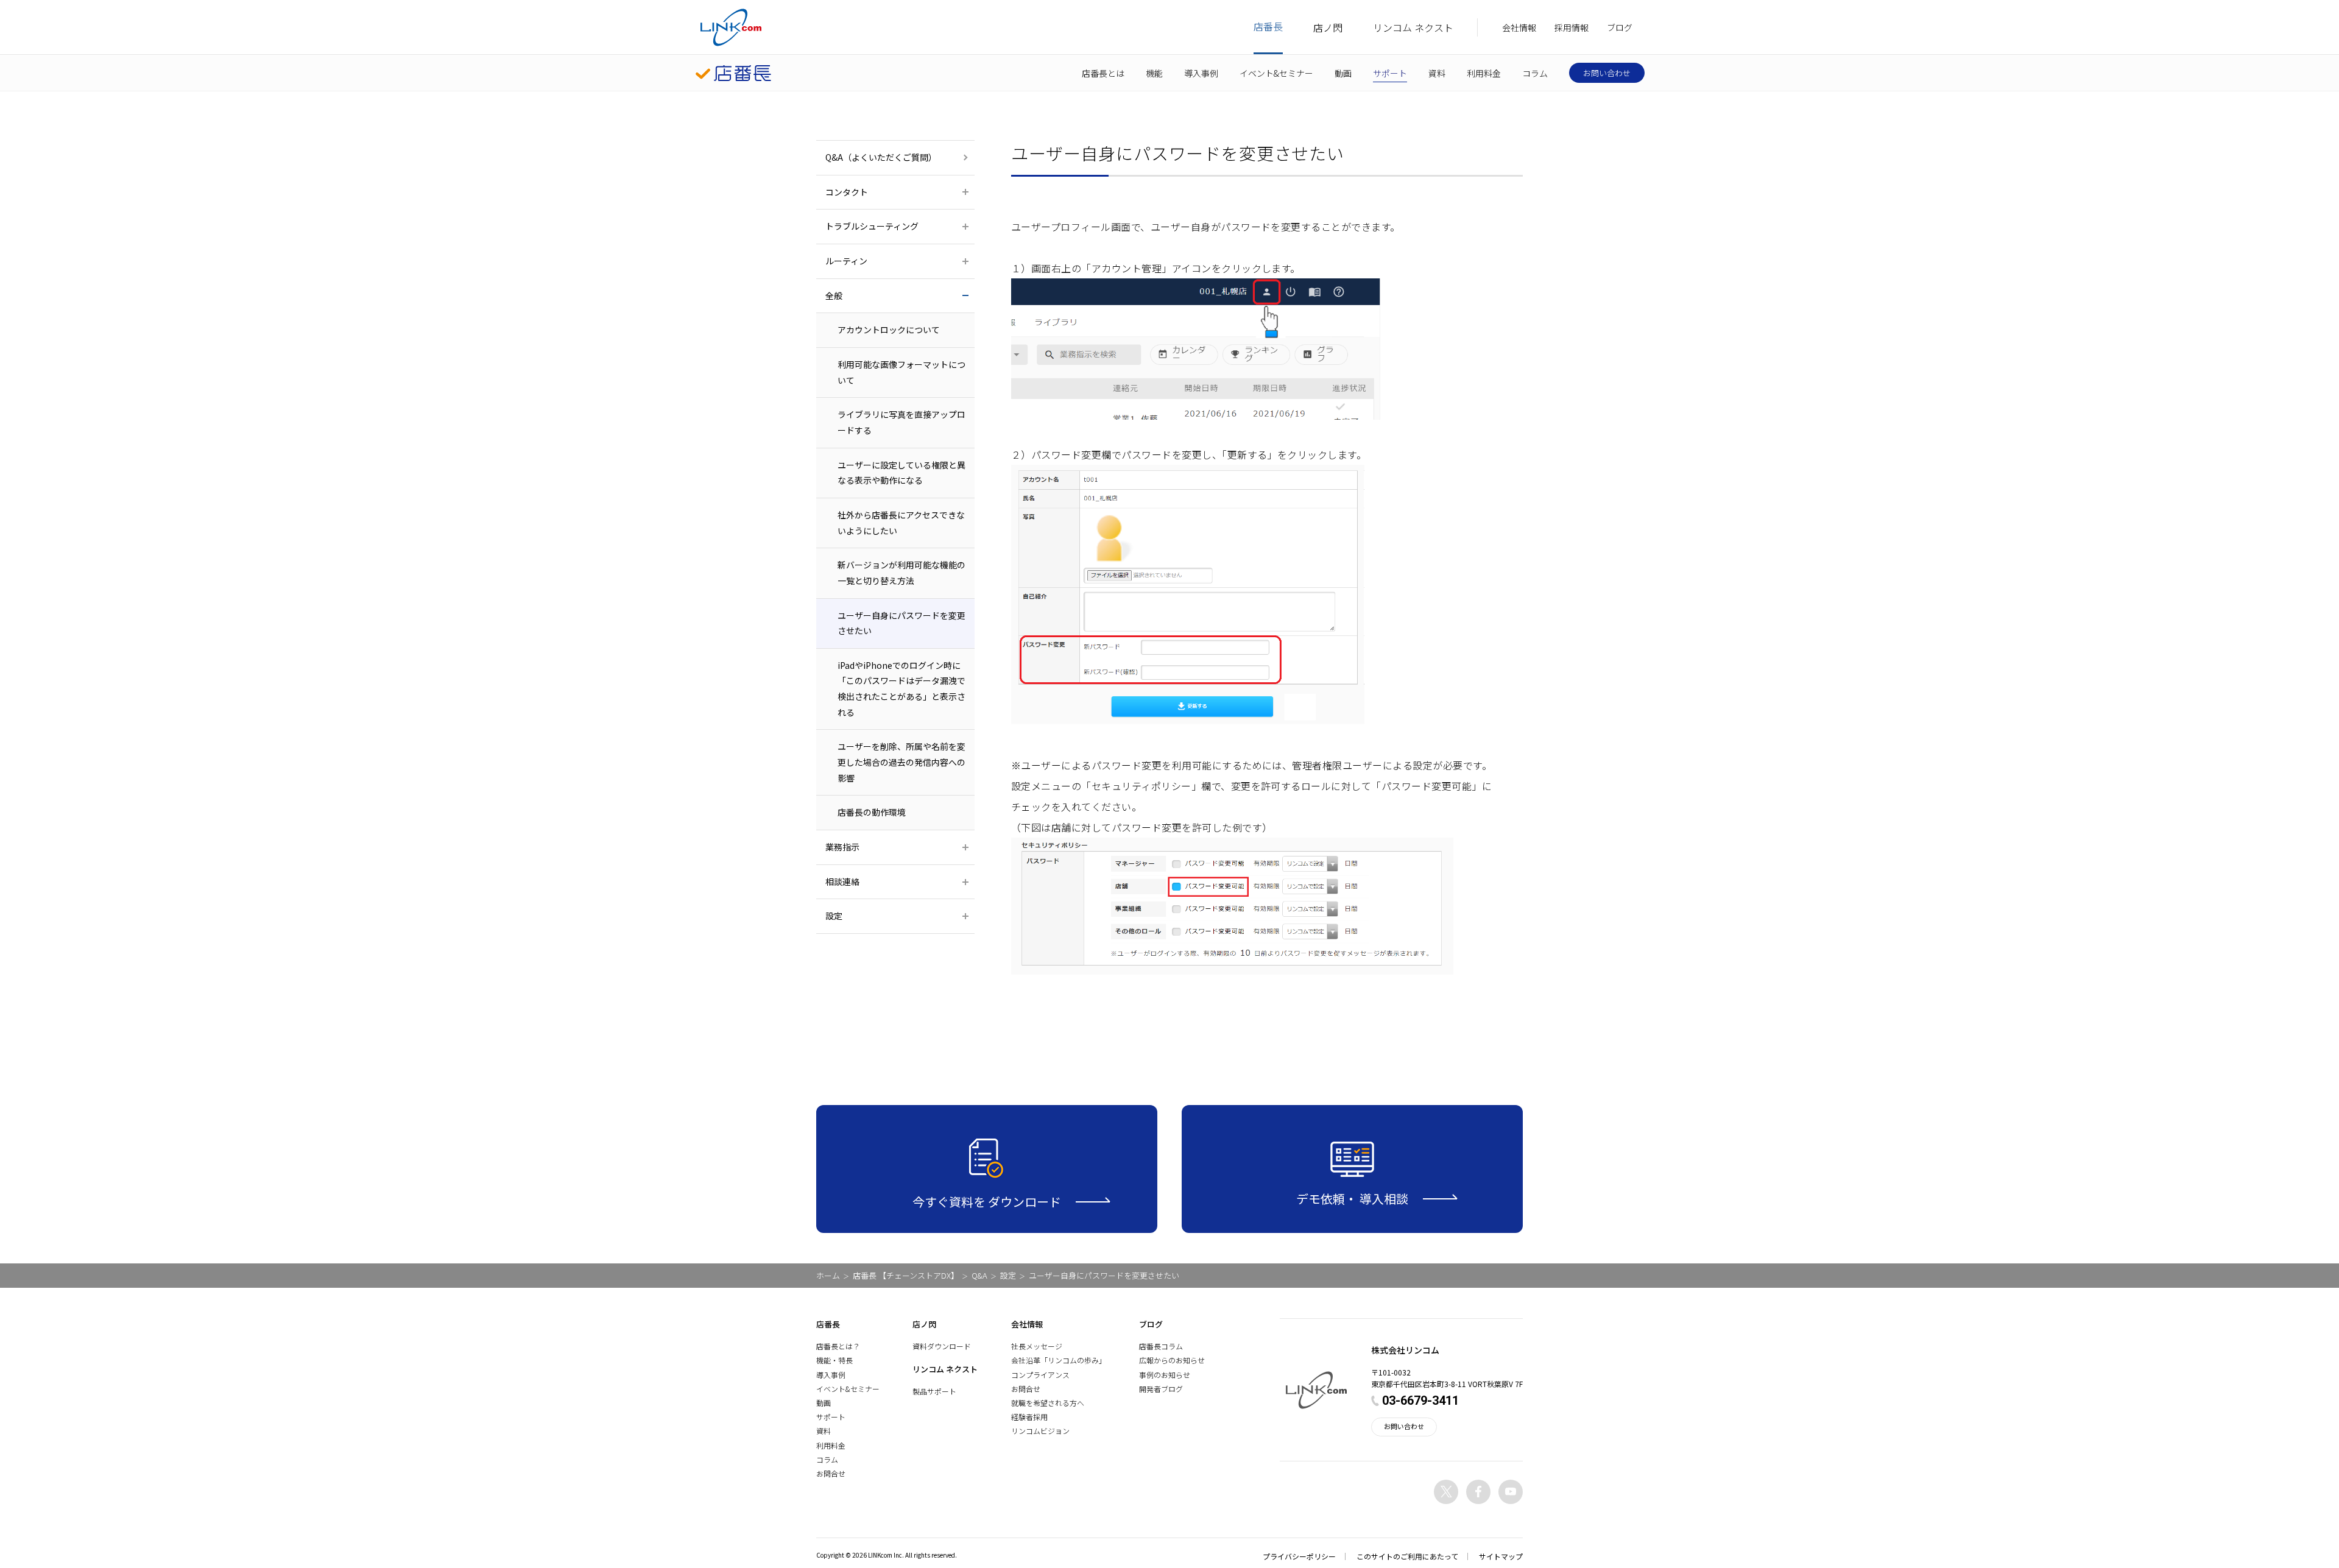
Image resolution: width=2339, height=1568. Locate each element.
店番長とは (1103, 73)
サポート (1390, 73)
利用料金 (1484, 73)
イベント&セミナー (1276, 73)
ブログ (1620, 27)
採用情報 (1572, 27)
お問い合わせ (1607, 73)
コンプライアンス (1040, 1375)
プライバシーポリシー (1299, 1556)
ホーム (828, 1275)
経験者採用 (1029, 1417)
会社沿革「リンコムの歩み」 (1059, 1360)
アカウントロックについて (889, 330)
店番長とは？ (838, 1346)
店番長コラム (1161, 1346)
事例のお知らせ (1165, 1375)
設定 (1008, 1275)
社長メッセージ (1037, 1346)
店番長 (1268, 26)
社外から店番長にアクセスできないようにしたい (901, 523)
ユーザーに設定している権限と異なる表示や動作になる (901, 473)
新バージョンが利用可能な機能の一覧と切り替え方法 (901, 573)
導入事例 (1201, 73)
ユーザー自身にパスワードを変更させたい (901, 623)
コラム (1535, 73)
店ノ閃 (1328, 27)
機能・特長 (834, 1360)
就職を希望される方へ (1048, 1403)
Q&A (979, 1275)
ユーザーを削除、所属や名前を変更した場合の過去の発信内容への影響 (901, 762)
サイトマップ (1501, 1556)
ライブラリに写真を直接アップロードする (901, 422)
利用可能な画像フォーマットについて (901, 372)
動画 (1343, 73)
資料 (1437, 73)
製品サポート (934, 1391)
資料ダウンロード (942, 1346)
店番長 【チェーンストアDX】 (906, 1275)
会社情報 (1519, 27)
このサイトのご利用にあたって (1407, 1556)
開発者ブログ (1161, 1389)
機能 (1154, 73)
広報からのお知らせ (1172, 1360)
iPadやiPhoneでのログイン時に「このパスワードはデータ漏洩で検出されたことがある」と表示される (901, 689)
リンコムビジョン (1040, 1431)
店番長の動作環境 (872, 812)
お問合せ (831, 1473)
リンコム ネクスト (1413, 27)
